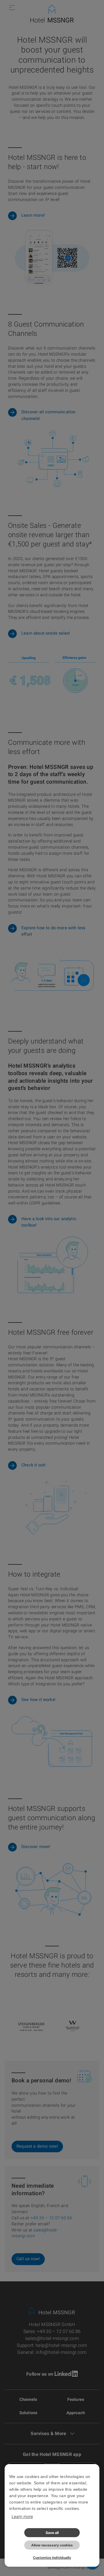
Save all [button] (52, 2533)
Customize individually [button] (52, 2558)
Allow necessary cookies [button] (52, 2545)
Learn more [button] (22, 2516)
